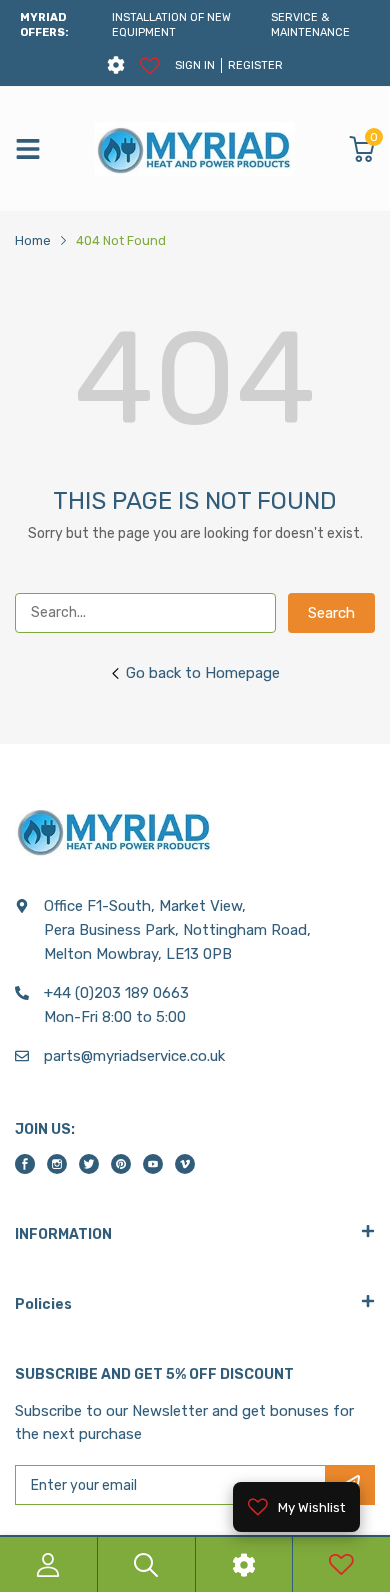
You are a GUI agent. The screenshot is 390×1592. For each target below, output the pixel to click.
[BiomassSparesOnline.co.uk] (195, 149)
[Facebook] (25, 1164)
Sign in (195, 65)
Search (331, 613)
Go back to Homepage (203, 673)
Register (255, 65)
